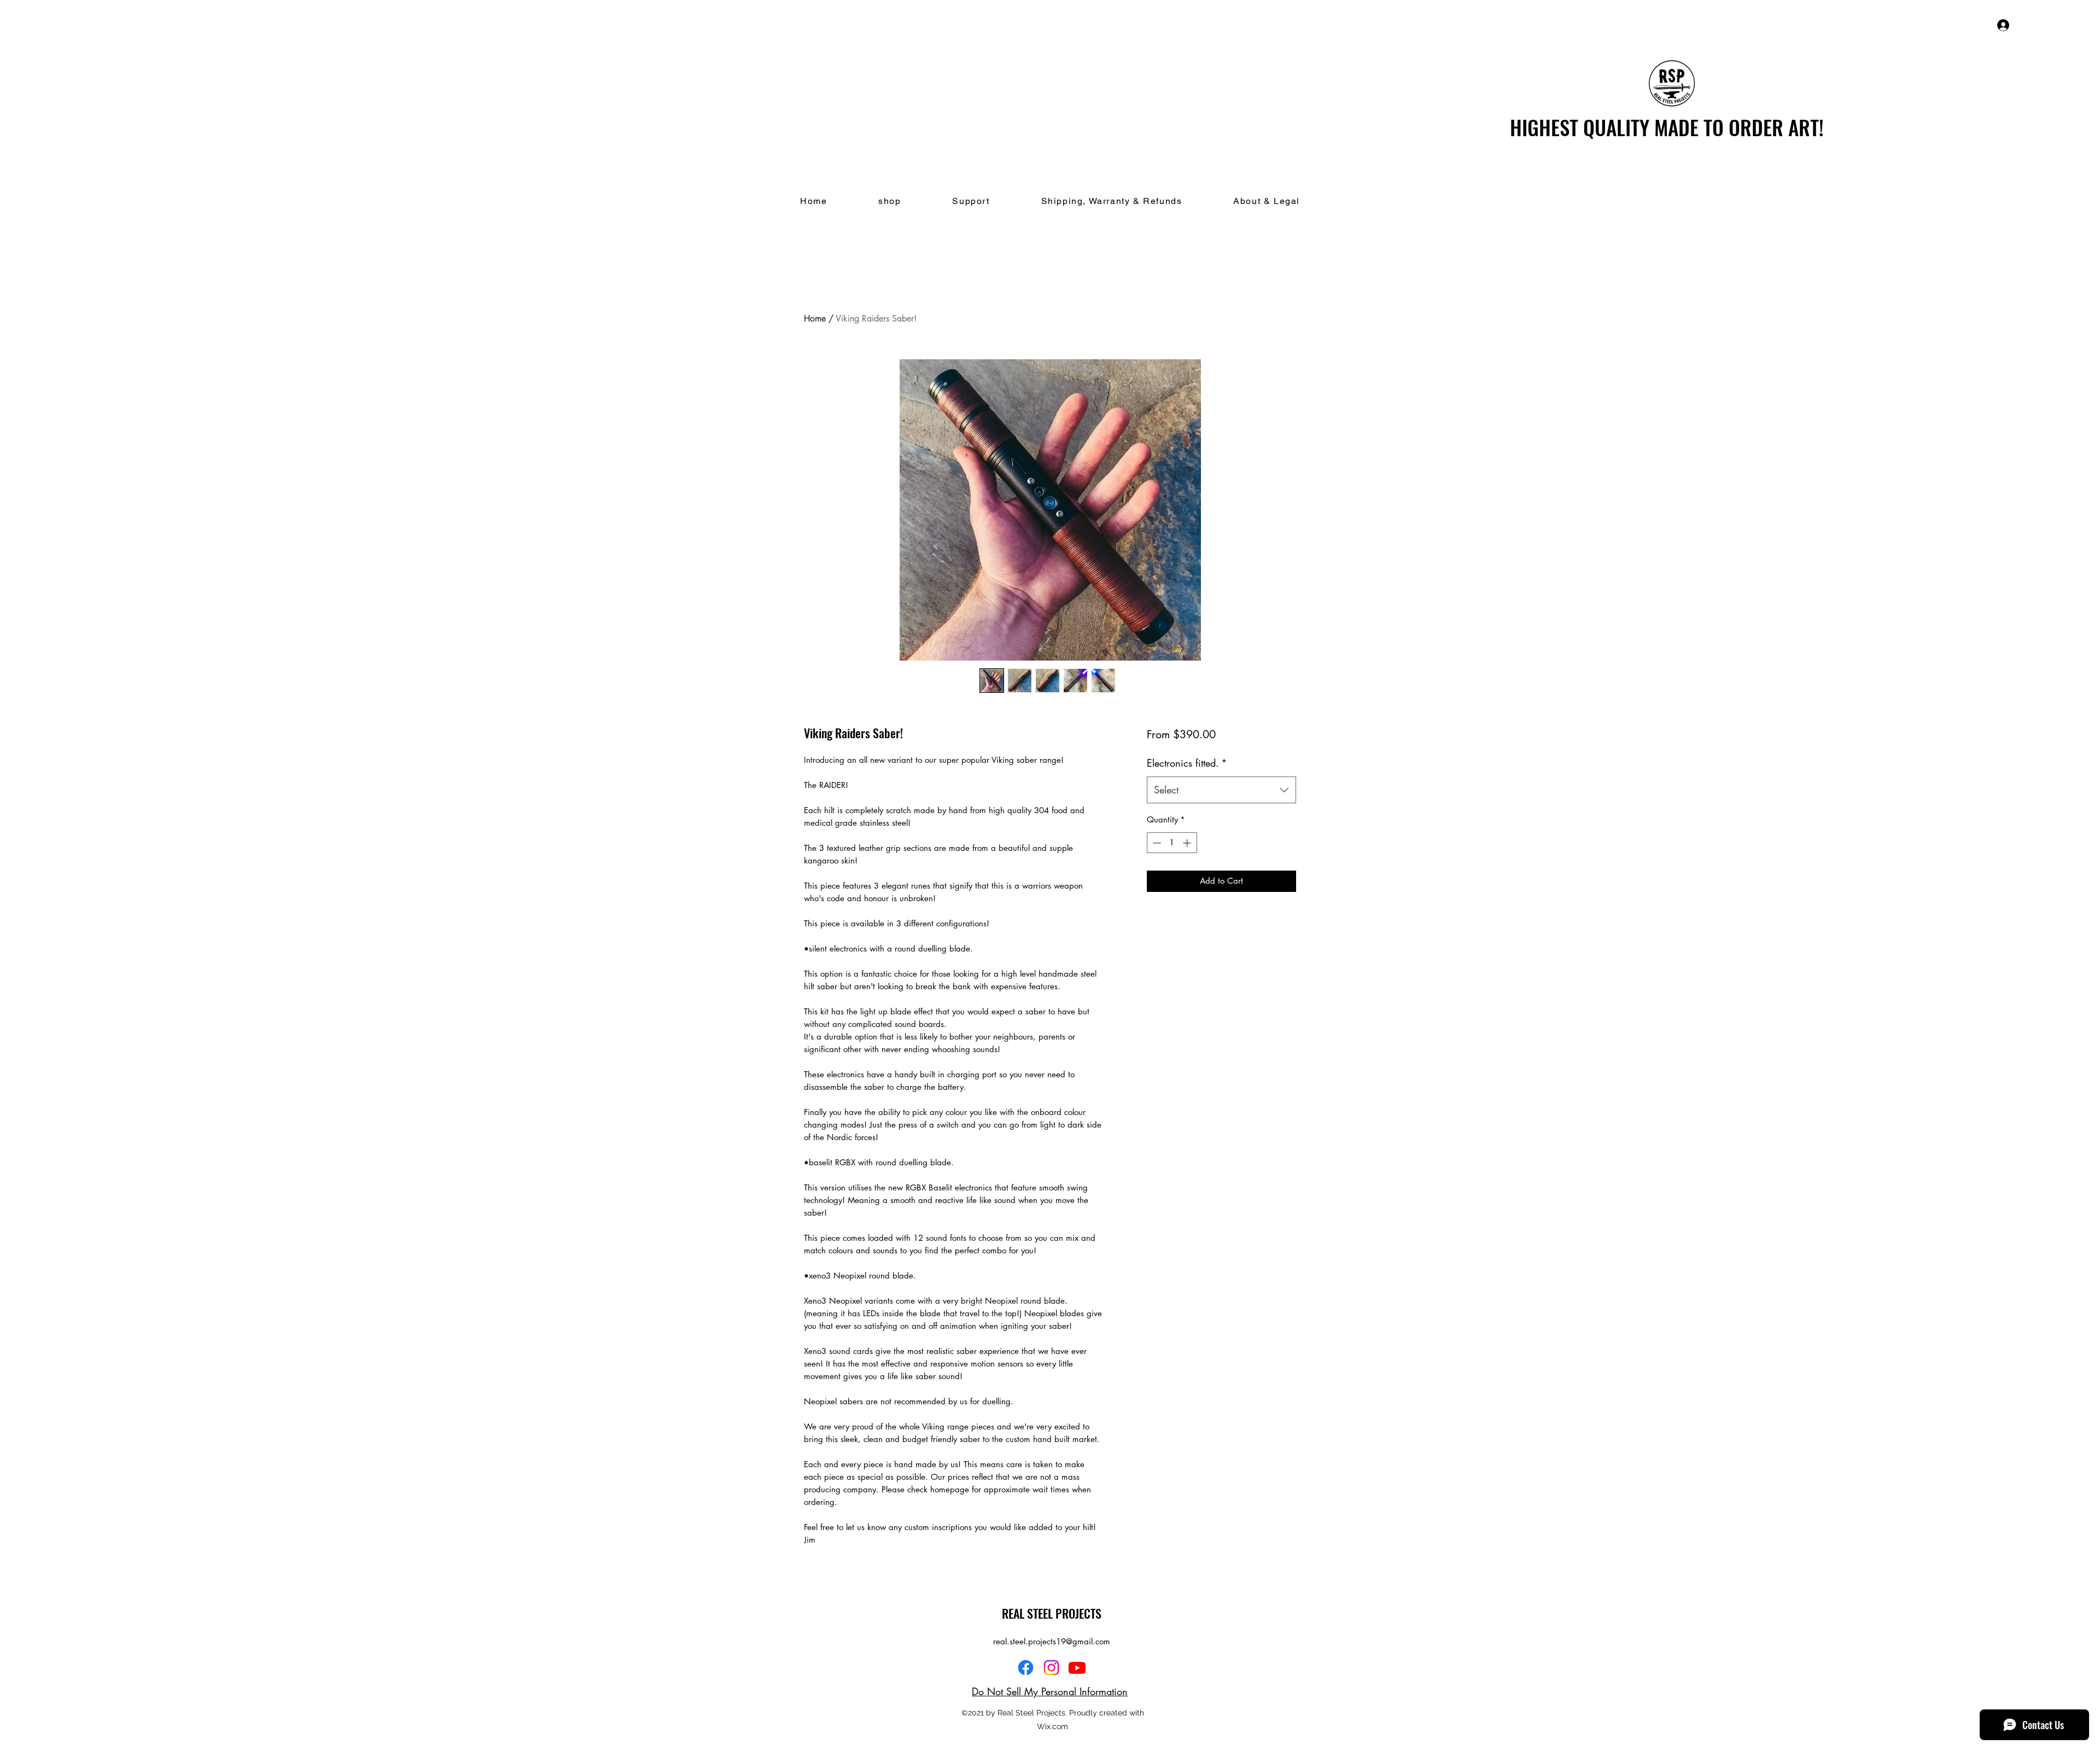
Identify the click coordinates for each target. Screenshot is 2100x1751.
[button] (2049, 25)
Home (815, 319)
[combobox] (1221, 790)
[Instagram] (1051, 1668)
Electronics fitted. (1187, 763)
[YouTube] (1077, 1668)
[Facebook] (1026, 1668)
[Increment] (1188, 843)
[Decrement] (1156, 843)
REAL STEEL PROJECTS (1052, 1613)
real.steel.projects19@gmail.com (1052, 1641)
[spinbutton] (1172, 843)
